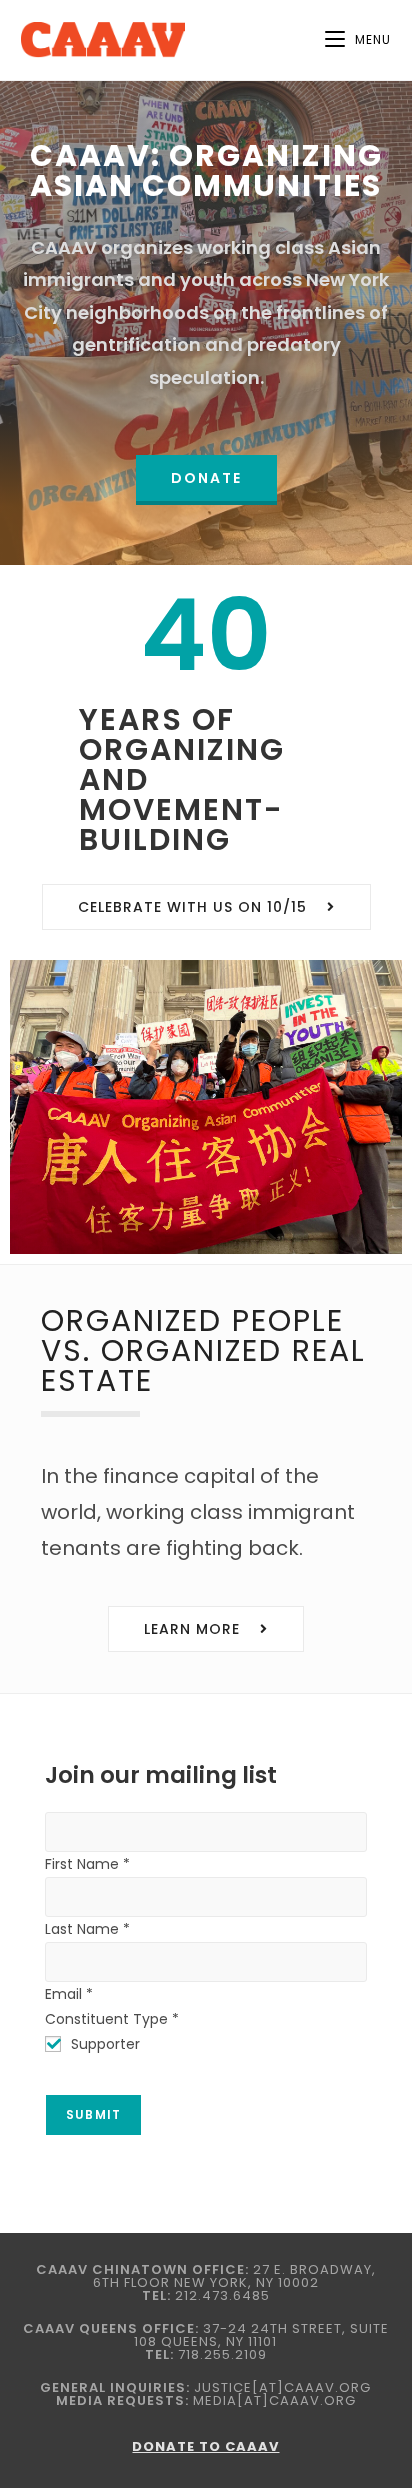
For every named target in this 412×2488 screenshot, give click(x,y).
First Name (87, 1864)
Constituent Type (112, 2019)
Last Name (87, 1929)
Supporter (105, 2044)
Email (69, 1994)
